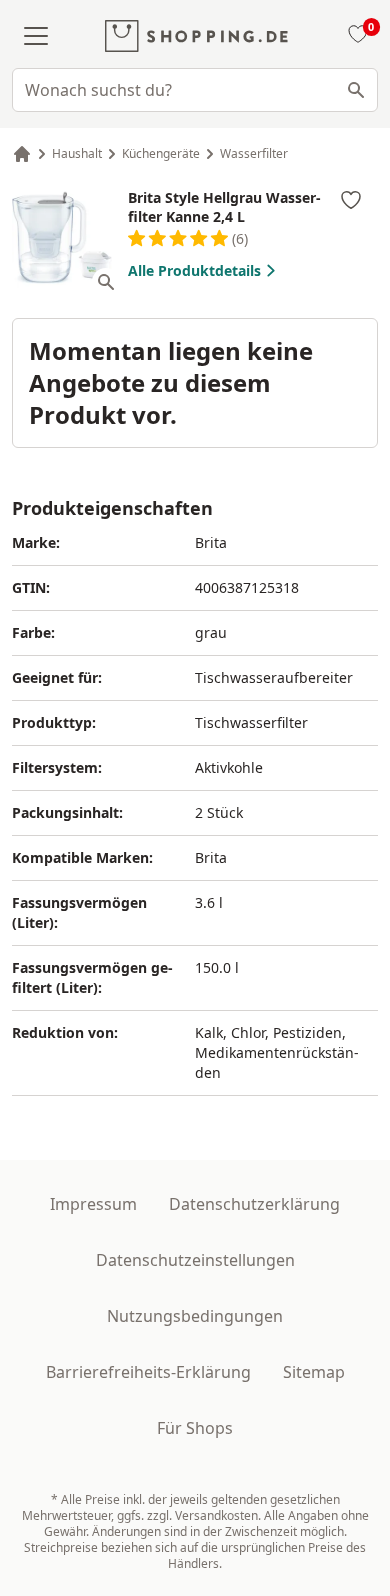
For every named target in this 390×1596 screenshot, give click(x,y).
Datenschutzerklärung (254, 1204)
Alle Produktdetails (194, 270)
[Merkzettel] (355, 36)
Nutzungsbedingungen (195, 1316)
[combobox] (195, 90)
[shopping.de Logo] (196, 36)
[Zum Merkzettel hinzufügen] (350, 200)
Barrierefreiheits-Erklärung (148, 1372)
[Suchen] (356, 90)
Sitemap (314, 1372)
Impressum (93, 1204)
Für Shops (195, 1428)
